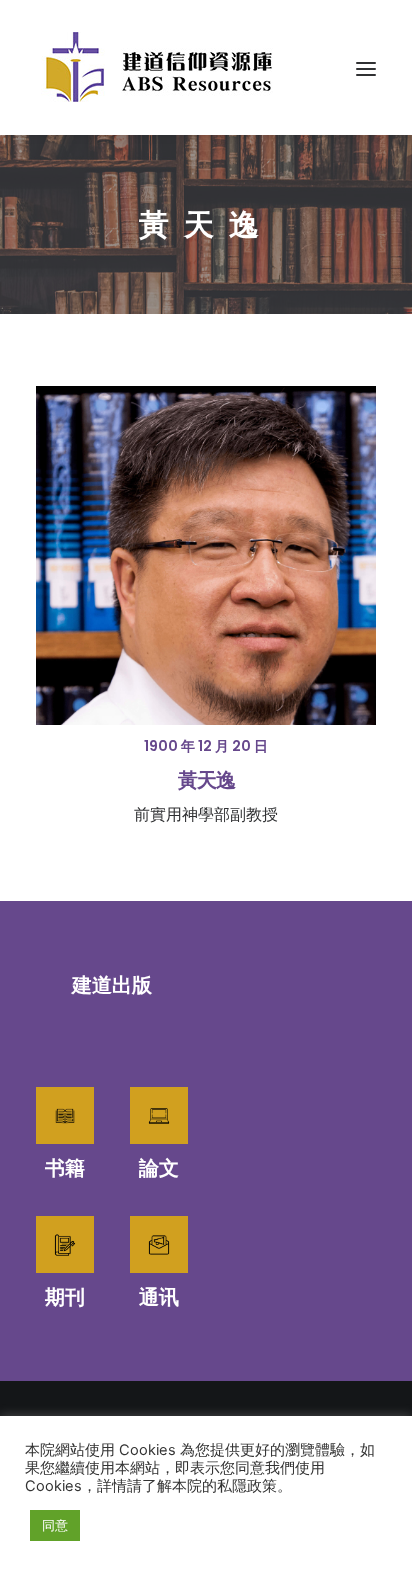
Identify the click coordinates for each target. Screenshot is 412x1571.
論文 (159, 1168)
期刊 (65, 1297)
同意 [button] (55, 1525)
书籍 (65, 1168)
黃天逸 (206, 780)
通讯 (159, 1297)
